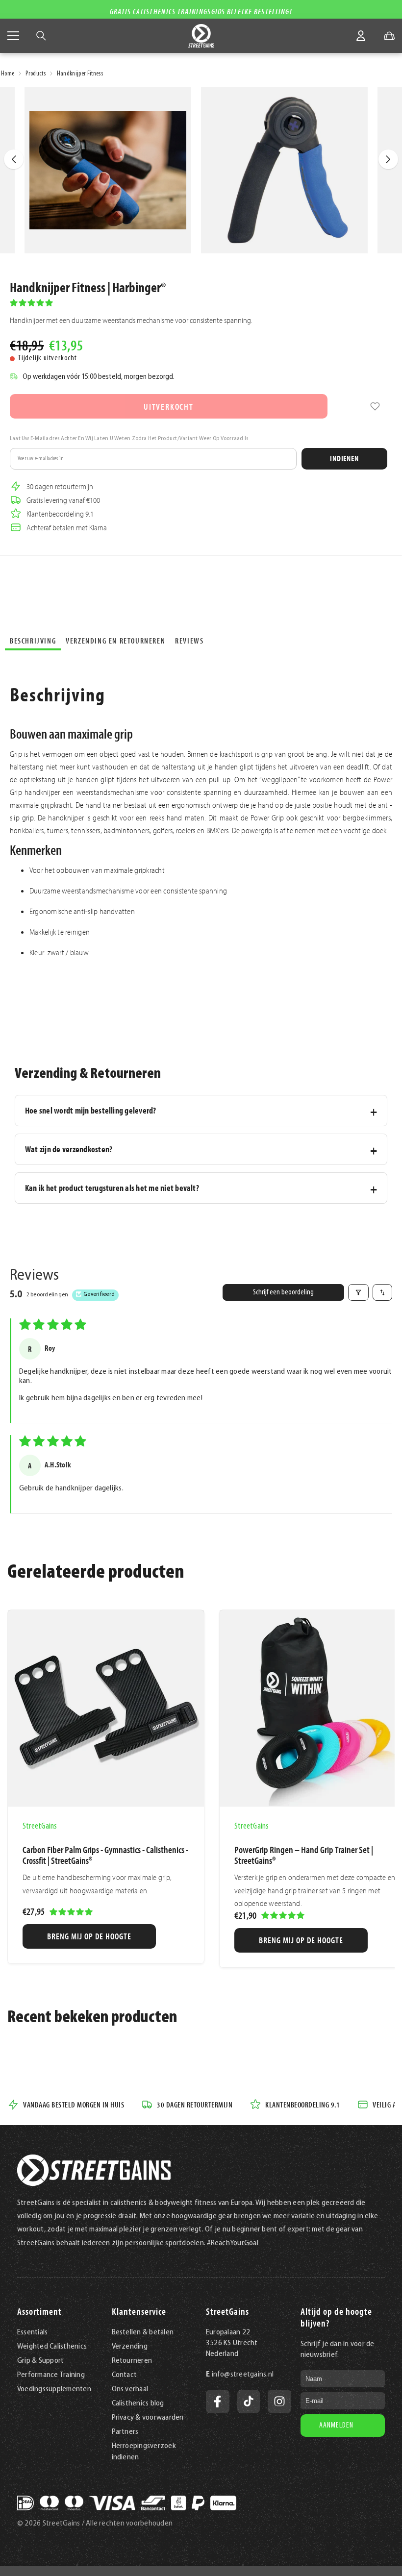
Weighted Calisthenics (52, 2347)
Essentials (32, 2332)
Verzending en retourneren (115, 641)
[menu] (13, 36)
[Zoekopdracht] (41, 36)
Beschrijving (33, 641)
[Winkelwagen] (389, 36)
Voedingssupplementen (54, 2389)
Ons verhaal (130, 2389)
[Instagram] (279, 2402)
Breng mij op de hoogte (89, 1936)
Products (36, 74)
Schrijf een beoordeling (283, 1292)
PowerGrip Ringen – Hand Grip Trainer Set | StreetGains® (304, 1855)
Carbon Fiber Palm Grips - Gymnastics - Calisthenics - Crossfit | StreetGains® (105, 1855)
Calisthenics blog (138, 2403)
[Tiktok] (249, 2402)
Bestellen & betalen (143, 2332)
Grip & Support (40, 2361)
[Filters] (358, 1292)
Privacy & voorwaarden (148, 2418)
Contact (125, 2375)
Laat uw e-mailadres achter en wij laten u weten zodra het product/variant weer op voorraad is (129, 439)
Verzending (130, 2347)
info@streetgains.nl (243, 2375)
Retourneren (132, 2361)
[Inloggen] (361, 36)
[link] (375, 406)
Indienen (344, 458)
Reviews (189, 641)
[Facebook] (218, 2402)
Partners (125, 2432)
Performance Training (51, 2375)
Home (8, 74)
